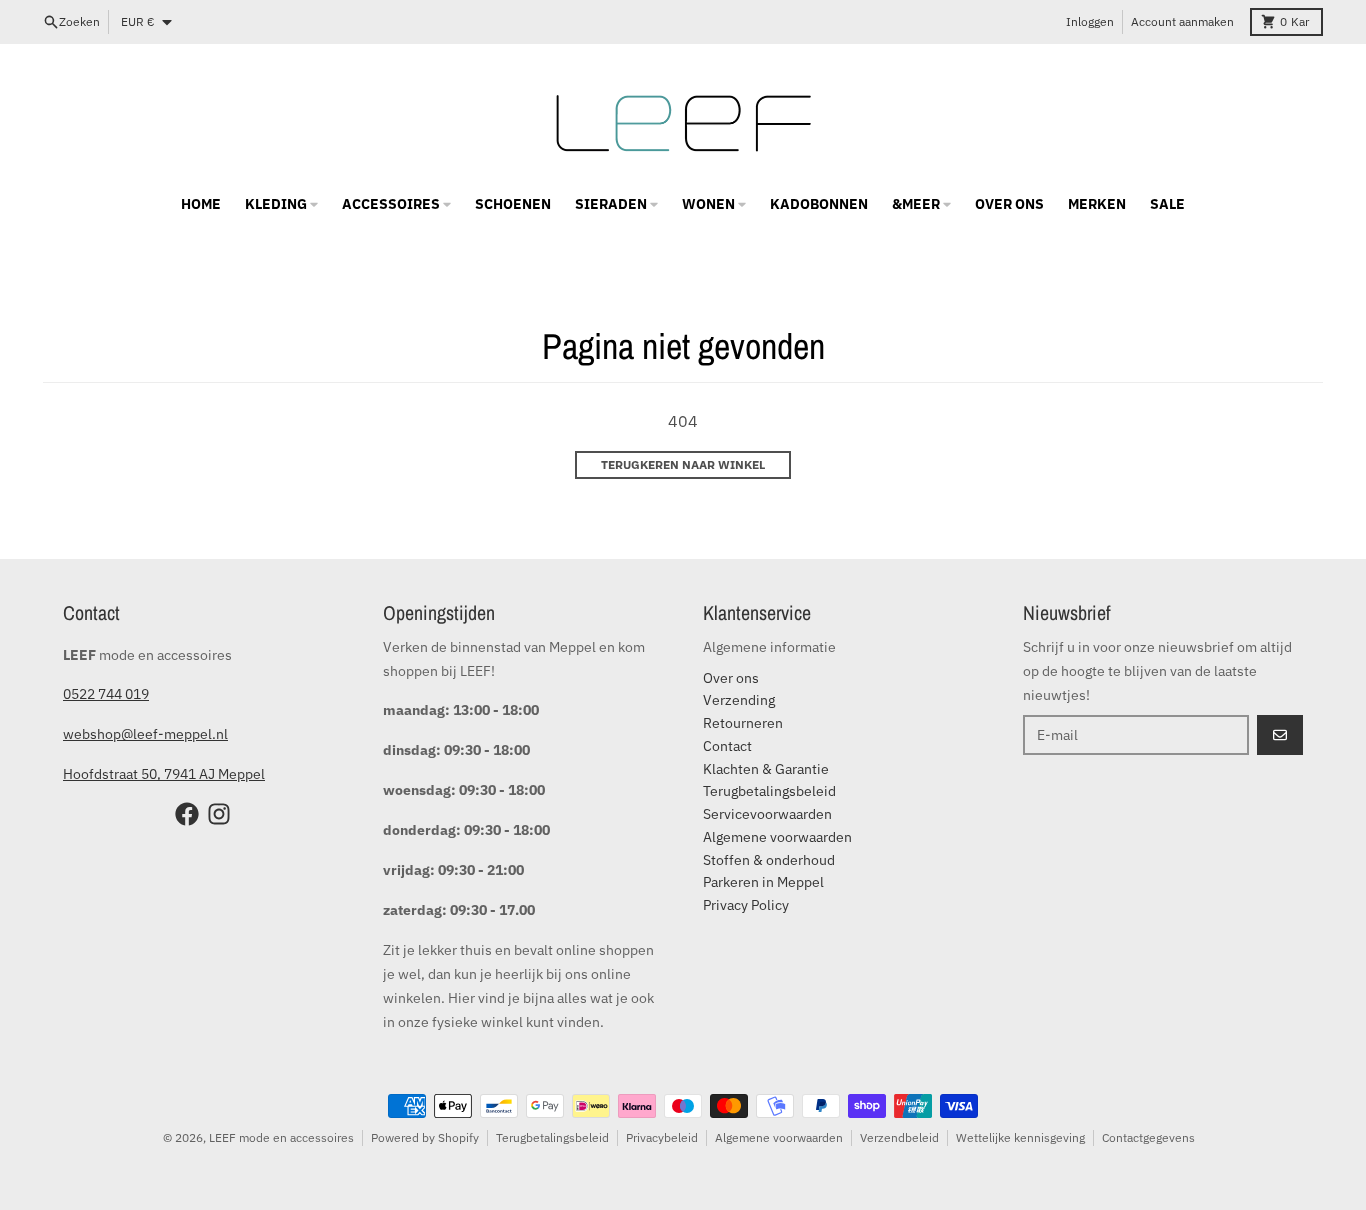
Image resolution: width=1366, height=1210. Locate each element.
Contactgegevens (1148, 1137)
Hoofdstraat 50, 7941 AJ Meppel (164, 774)
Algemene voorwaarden (779, 1137)
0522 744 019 (106, 694)
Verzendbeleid (899, 1137)
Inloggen (1090, 21)
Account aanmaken (1182, 21)
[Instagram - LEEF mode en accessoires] (219, 814)
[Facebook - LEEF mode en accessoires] (187, 814)
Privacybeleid (662, 1137)
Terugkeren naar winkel (683, 464)
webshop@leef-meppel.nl (145, 734)
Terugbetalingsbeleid (552, 1137)
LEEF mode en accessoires (281, 1137)
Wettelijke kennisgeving (1020, 1137)
